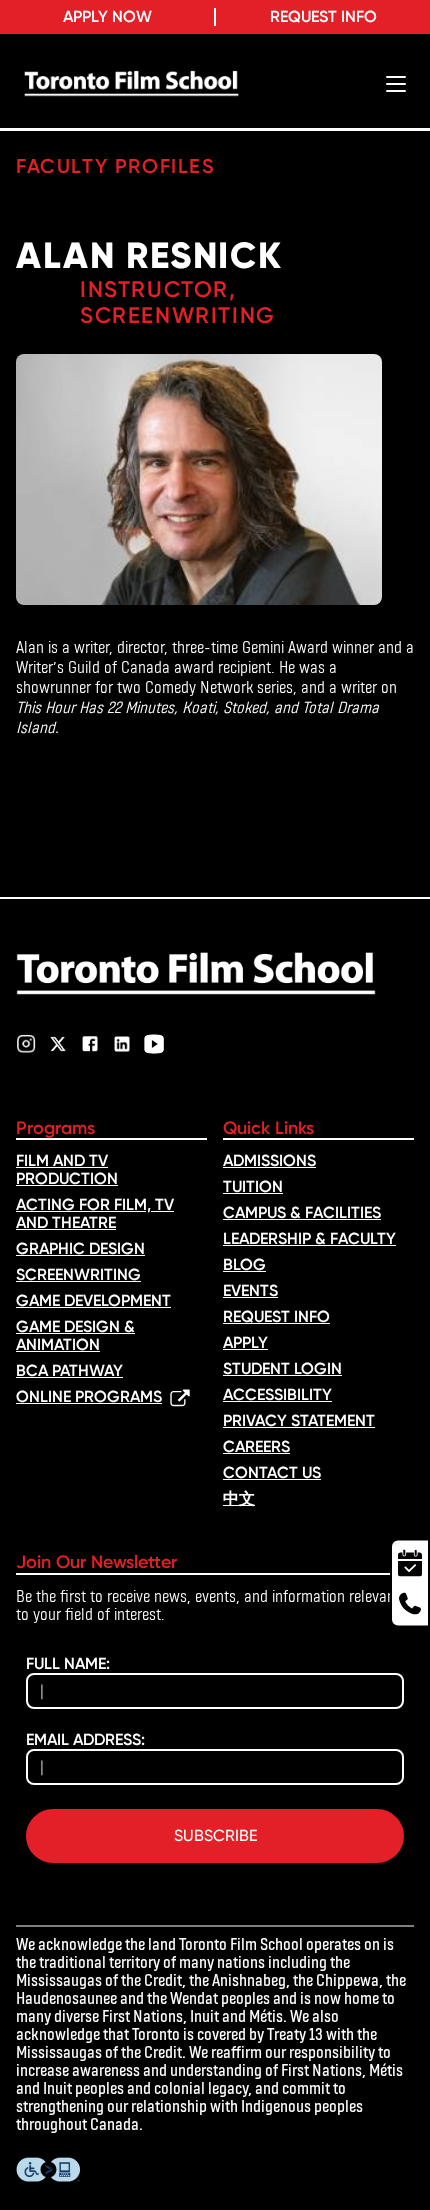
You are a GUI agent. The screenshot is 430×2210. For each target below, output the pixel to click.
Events (250, 1290)
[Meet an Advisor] (410, 1561)
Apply (245, 1342)
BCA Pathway (69, 1370)
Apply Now (107, 17)
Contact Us (272, 1472)
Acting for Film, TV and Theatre (95, 1213)
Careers (256, 1446)
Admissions (269, 1160)
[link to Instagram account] (26, 1044)
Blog (244, 1264)
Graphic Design (80, 1248)
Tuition (253, 1186)
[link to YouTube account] (154, 1044)
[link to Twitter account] (58, 1044)
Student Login (282, 1368)
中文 (239, 1498)
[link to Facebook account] (90, 1044)
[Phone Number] (410, 1606)
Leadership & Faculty (309, 1238)
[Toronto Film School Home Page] (131, 84)
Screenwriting (78, 1274)
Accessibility (277, 1394)
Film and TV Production (67, 1169)
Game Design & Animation (75, 1335)
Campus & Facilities (302, 1212)
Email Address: (85, 1739)
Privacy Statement (299, 1420)
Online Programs (89, 1397)
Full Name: (68, 1663)
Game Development (93, 1300)
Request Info (323, 17)
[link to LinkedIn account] (122, 1044)
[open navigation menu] (396, 84)
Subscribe (215, 1835)
